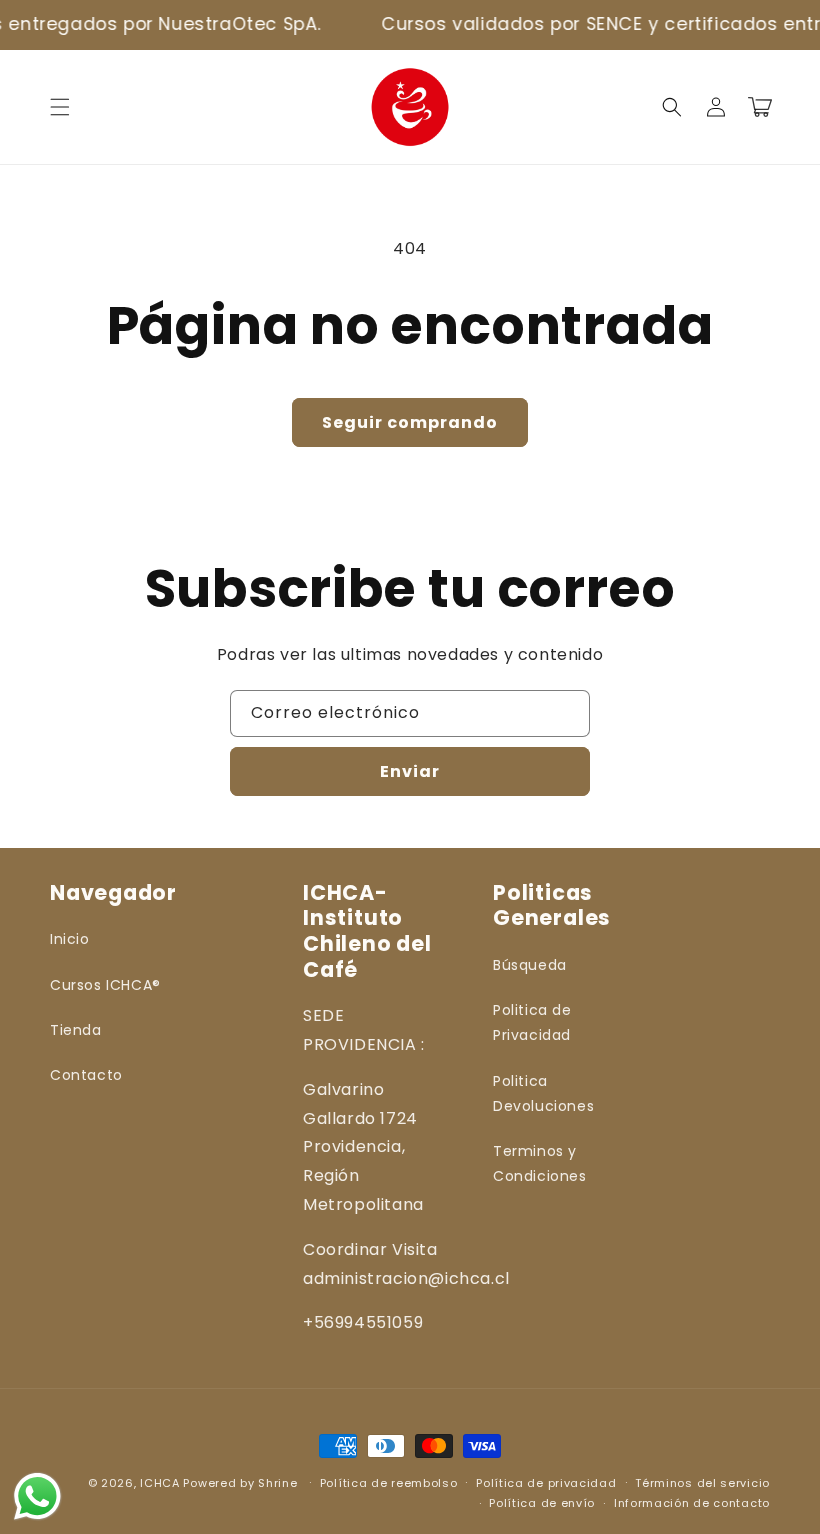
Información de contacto (692, 1503)
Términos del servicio (702, 1483)
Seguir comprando (410, 422)
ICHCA (160, 1483)
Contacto (86, 1075)
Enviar (410, 771)
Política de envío (542, 1503)
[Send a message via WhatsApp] (37, 1496)
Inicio (70, 939)
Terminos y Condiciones (540, 1163)
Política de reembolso (389, 1483)
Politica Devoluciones (543, 1093)
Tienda (76, 1030)
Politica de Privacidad (532, 1022)
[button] (60, 107)
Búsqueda (530, 965)
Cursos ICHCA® (105, 985)
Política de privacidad (546, 1483)
